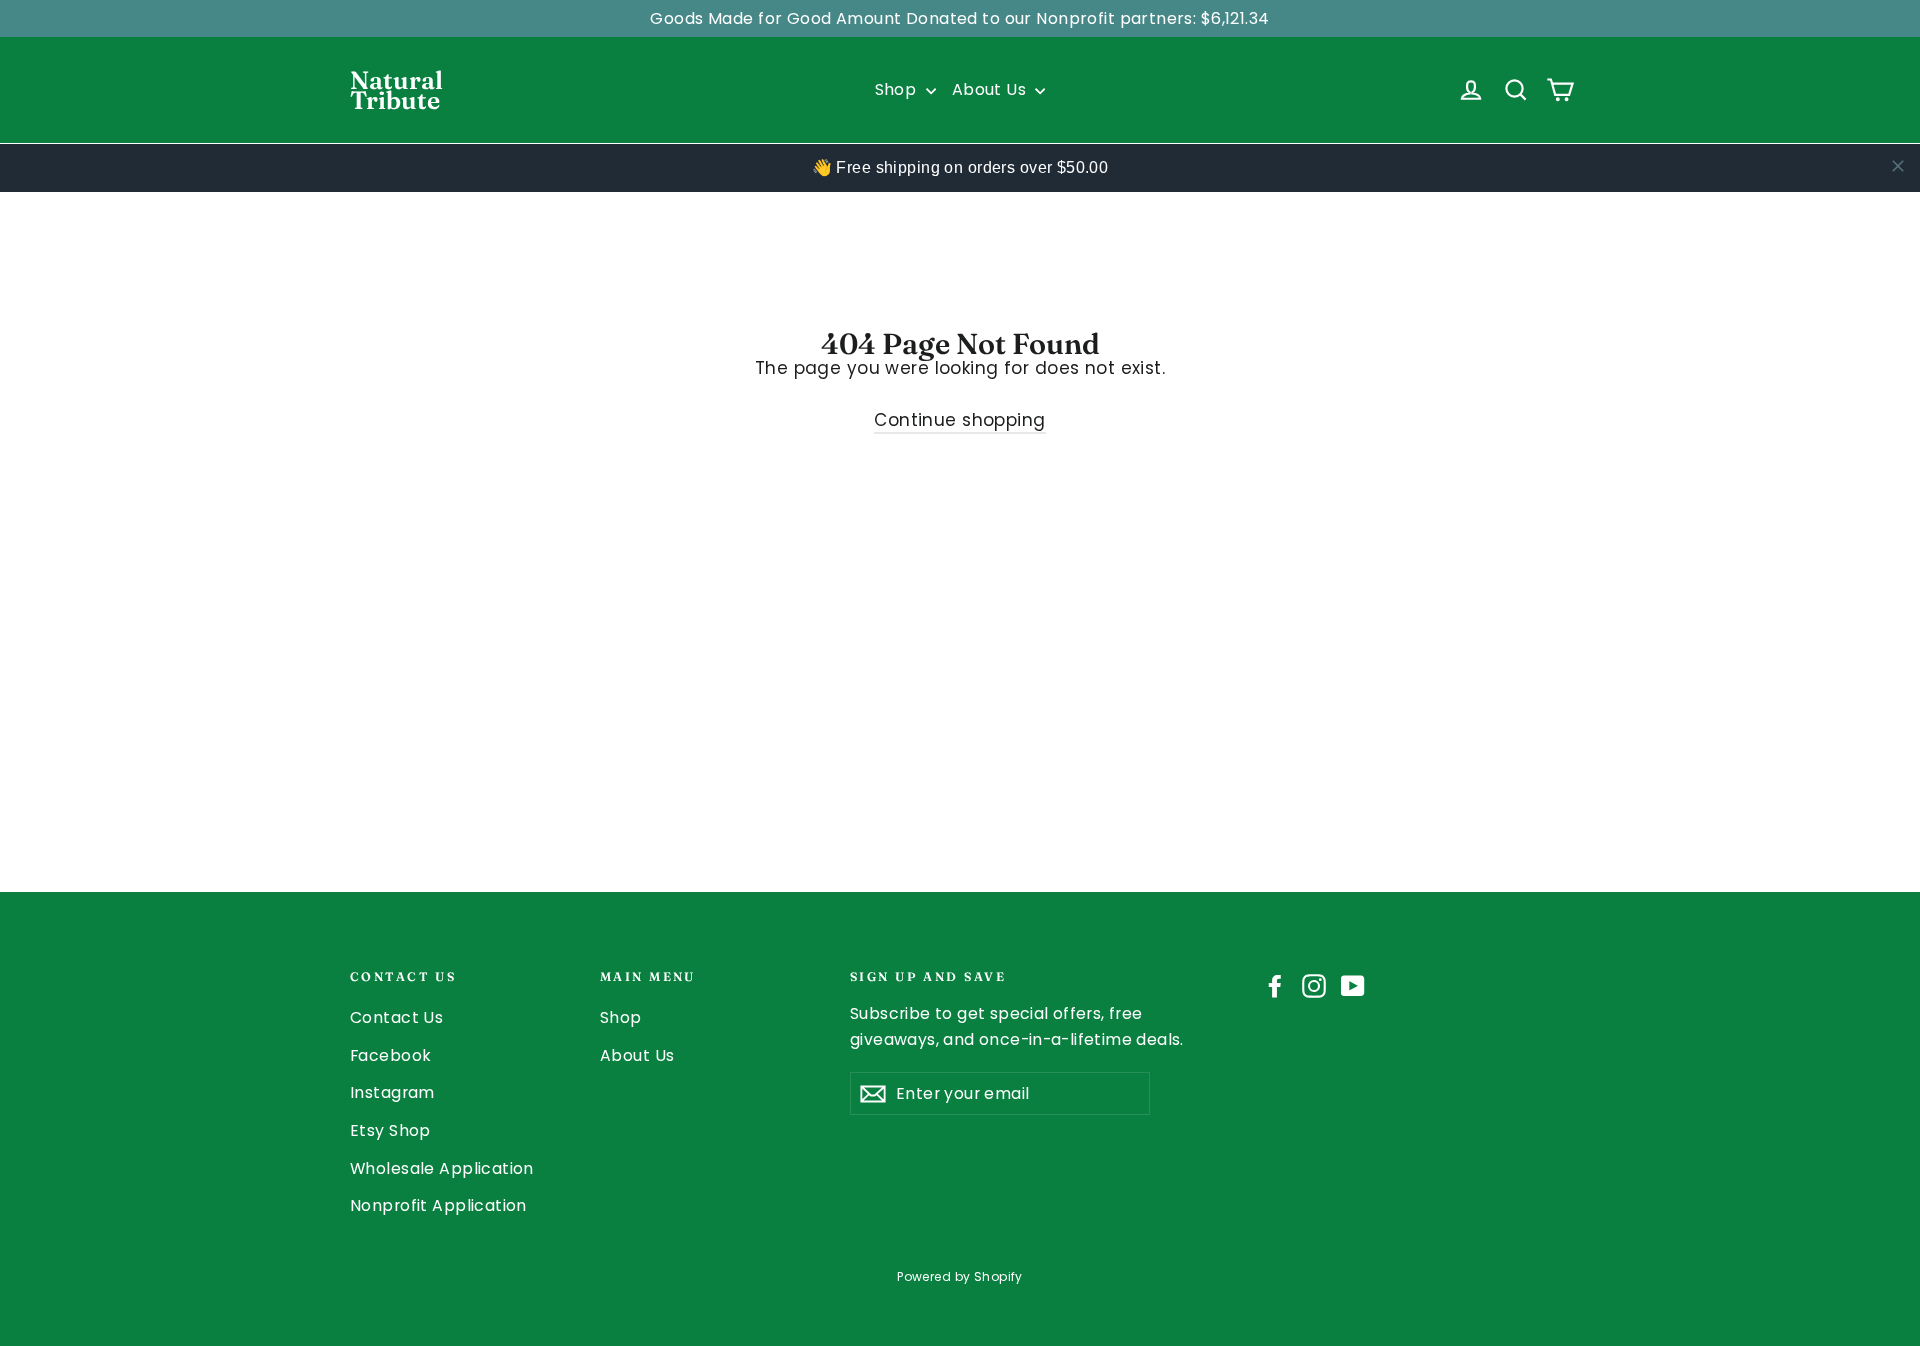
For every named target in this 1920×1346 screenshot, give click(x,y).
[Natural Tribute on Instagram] (1314, 985)
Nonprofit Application (438, 1205)
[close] (1898, 166)
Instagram (392, 1092)
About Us (991, 89)
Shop (898, 89)
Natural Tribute (396, 90)
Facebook (390, 1055)
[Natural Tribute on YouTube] (1353, 985)
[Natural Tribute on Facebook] (1275, 985)
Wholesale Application (442, 1168)
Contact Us (396, 1017)
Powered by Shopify (960, 1276)
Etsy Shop (390, 1130)
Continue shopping (959, 420)
